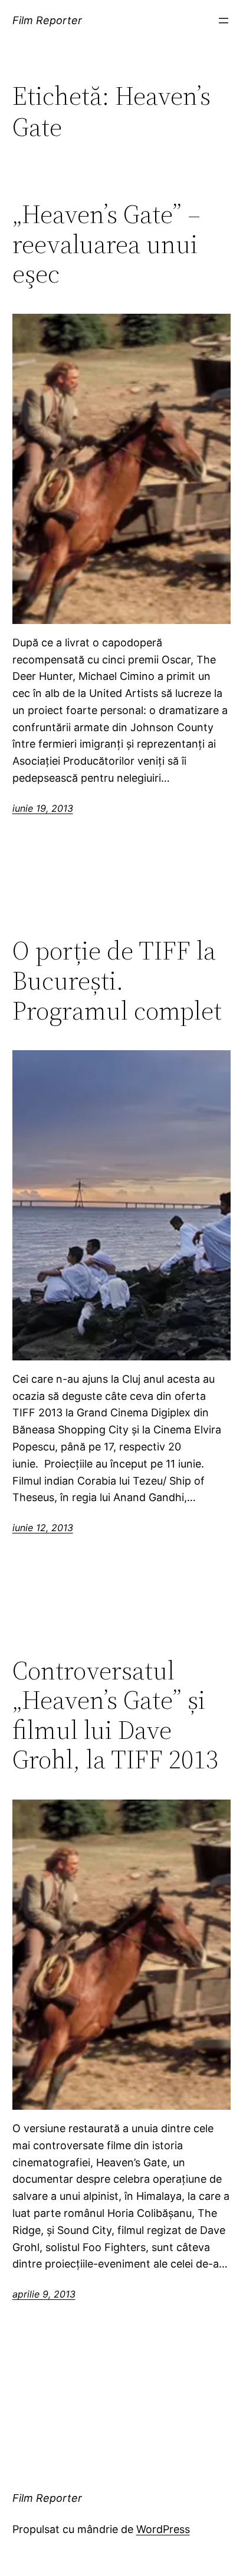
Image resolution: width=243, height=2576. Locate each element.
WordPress (163, 2529)
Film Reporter (47, 20)
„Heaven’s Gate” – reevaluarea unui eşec (106, 244)
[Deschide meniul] (224, 21)
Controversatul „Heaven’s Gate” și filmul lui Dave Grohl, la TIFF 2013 (115, 1715)
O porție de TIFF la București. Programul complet (117, 981)
